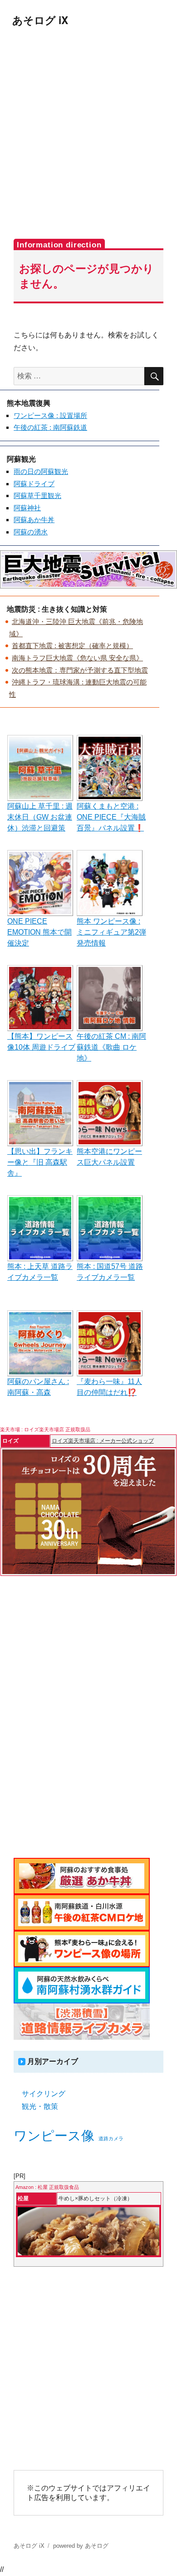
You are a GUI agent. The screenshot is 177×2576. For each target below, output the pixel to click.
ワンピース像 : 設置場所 (50, 415)
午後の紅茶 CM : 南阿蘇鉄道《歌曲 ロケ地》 (111, 1047)
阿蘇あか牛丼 (34, 520)
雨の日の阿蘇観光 (41, 471)
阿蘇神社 (27, 508)
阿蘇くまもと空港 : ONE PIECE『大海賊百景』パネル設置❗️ (111, 817)
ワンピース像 (54, 2136)
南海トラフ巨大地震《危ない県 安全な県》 (77, 658)
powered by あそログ (81, 2546)
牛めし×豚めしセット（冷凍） (96, 2199)
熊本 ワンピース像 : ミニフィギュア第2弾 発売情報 (111, 932)
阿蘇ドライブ (34, 484)
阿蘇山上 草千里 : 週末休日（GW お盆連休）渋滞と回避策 (40, 817)
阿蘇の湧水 (31, 532)
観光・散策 (40, 2106)
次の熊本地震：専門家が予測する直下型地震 (80, 670)
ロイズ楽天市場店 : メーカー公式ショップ (103, 1441)
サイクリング (44, 2094)
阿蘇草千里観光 (37, 496)
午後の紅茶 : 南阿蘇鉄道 (50, 427)
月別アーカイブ (53, 2061)
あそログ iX (40, 20)
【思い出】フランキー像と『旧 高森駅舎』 (40, 1162)
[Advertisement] (88, 133)
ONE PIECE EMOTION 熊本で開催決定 (39, 932)
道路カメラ (111, 2138)
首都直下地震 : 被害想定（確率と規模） (72, 646)
